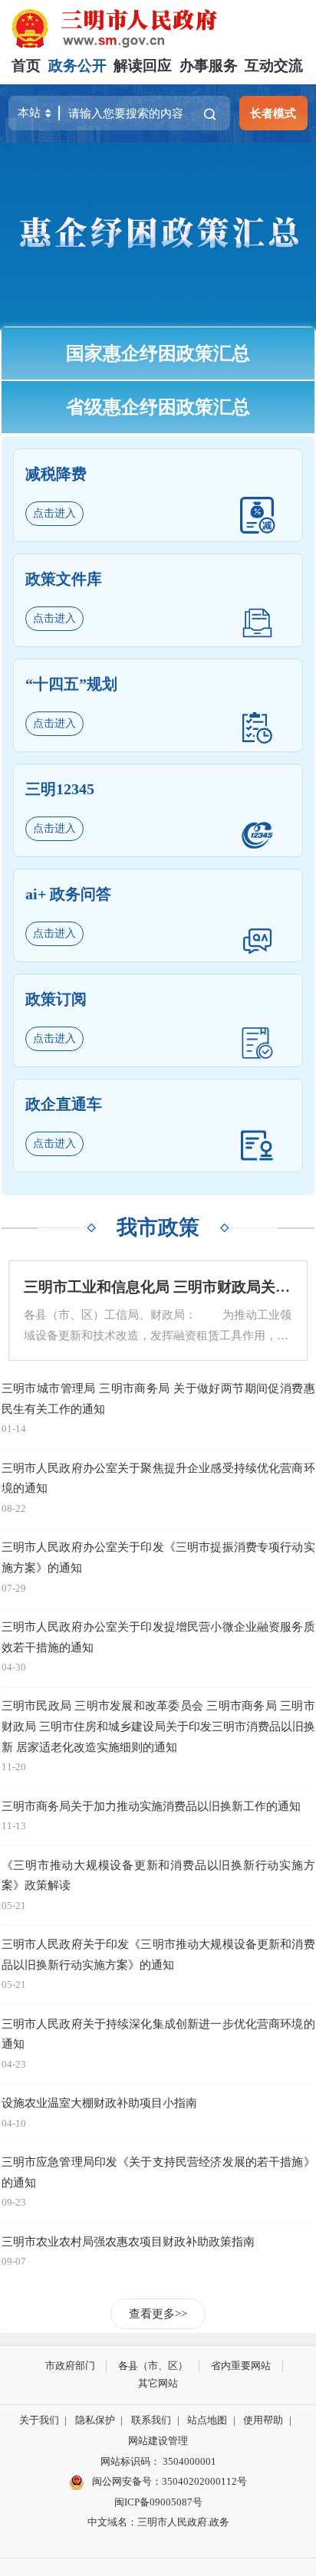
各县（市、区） (153, 2366)
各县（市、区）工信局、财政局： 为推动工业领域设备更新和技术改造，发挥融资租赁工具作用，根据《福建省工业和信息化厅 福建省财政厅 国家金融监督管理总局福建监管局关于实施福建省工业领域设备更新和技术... (158, 1327)
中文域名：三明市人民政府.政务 (158, 2522)
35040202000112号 (204, 2481)
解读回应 (143, 66)
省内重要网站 (241, 2366)
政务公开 (77, 66)
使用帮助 (263, 2420)
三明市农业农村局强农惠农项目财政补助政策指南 (128, 2241)
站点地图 (207, 2420)
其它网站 (158, 2383)
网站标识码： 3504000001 (158, 2461)
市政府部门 (70, 2366)
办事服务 (209, 66)
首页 (26, 66)
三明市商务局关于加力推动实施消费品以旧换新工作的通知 (151, 1806)
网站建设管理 (158, 2441)
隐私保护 (95, 2420)
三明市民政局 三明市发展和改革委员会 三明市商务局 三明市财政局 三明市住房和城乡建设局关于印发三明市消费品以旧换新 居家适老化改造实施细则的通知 (158, 1726)
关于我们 (39, 2420)
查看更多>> (158, 2313)
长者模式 (273, 113)
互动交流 (274, 66)
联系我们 (151, 2420)
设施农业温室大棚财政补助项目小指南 (99, 2103)
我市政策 (158, 1227)
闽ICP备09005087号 (158, 2502)
